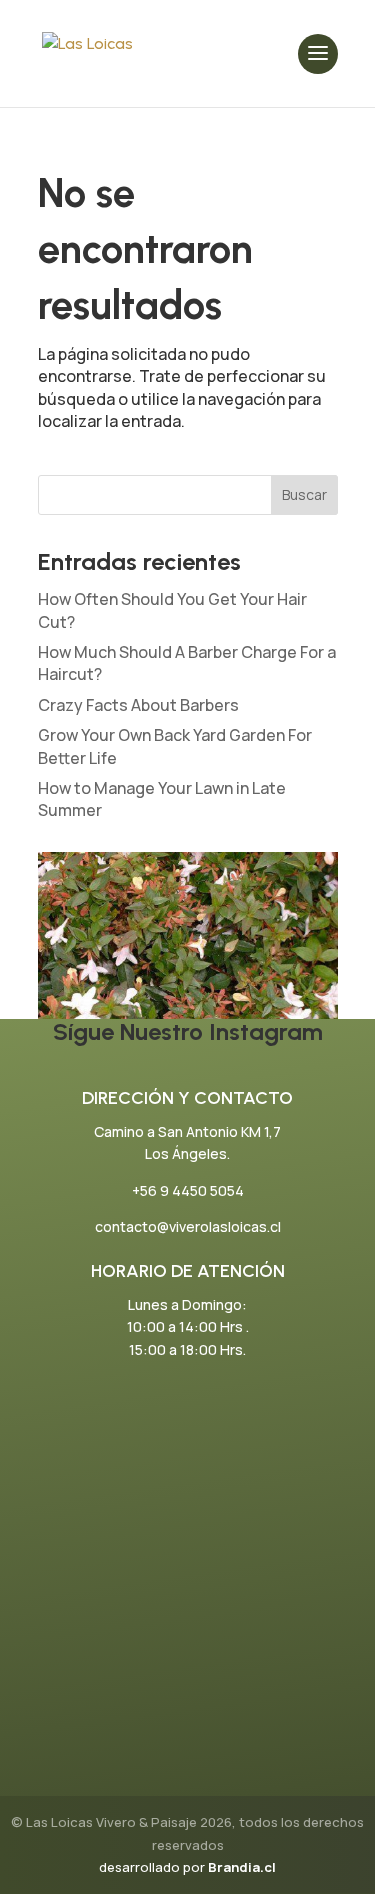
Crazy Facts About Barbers (138, 705)
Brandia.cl (242, 1867)
